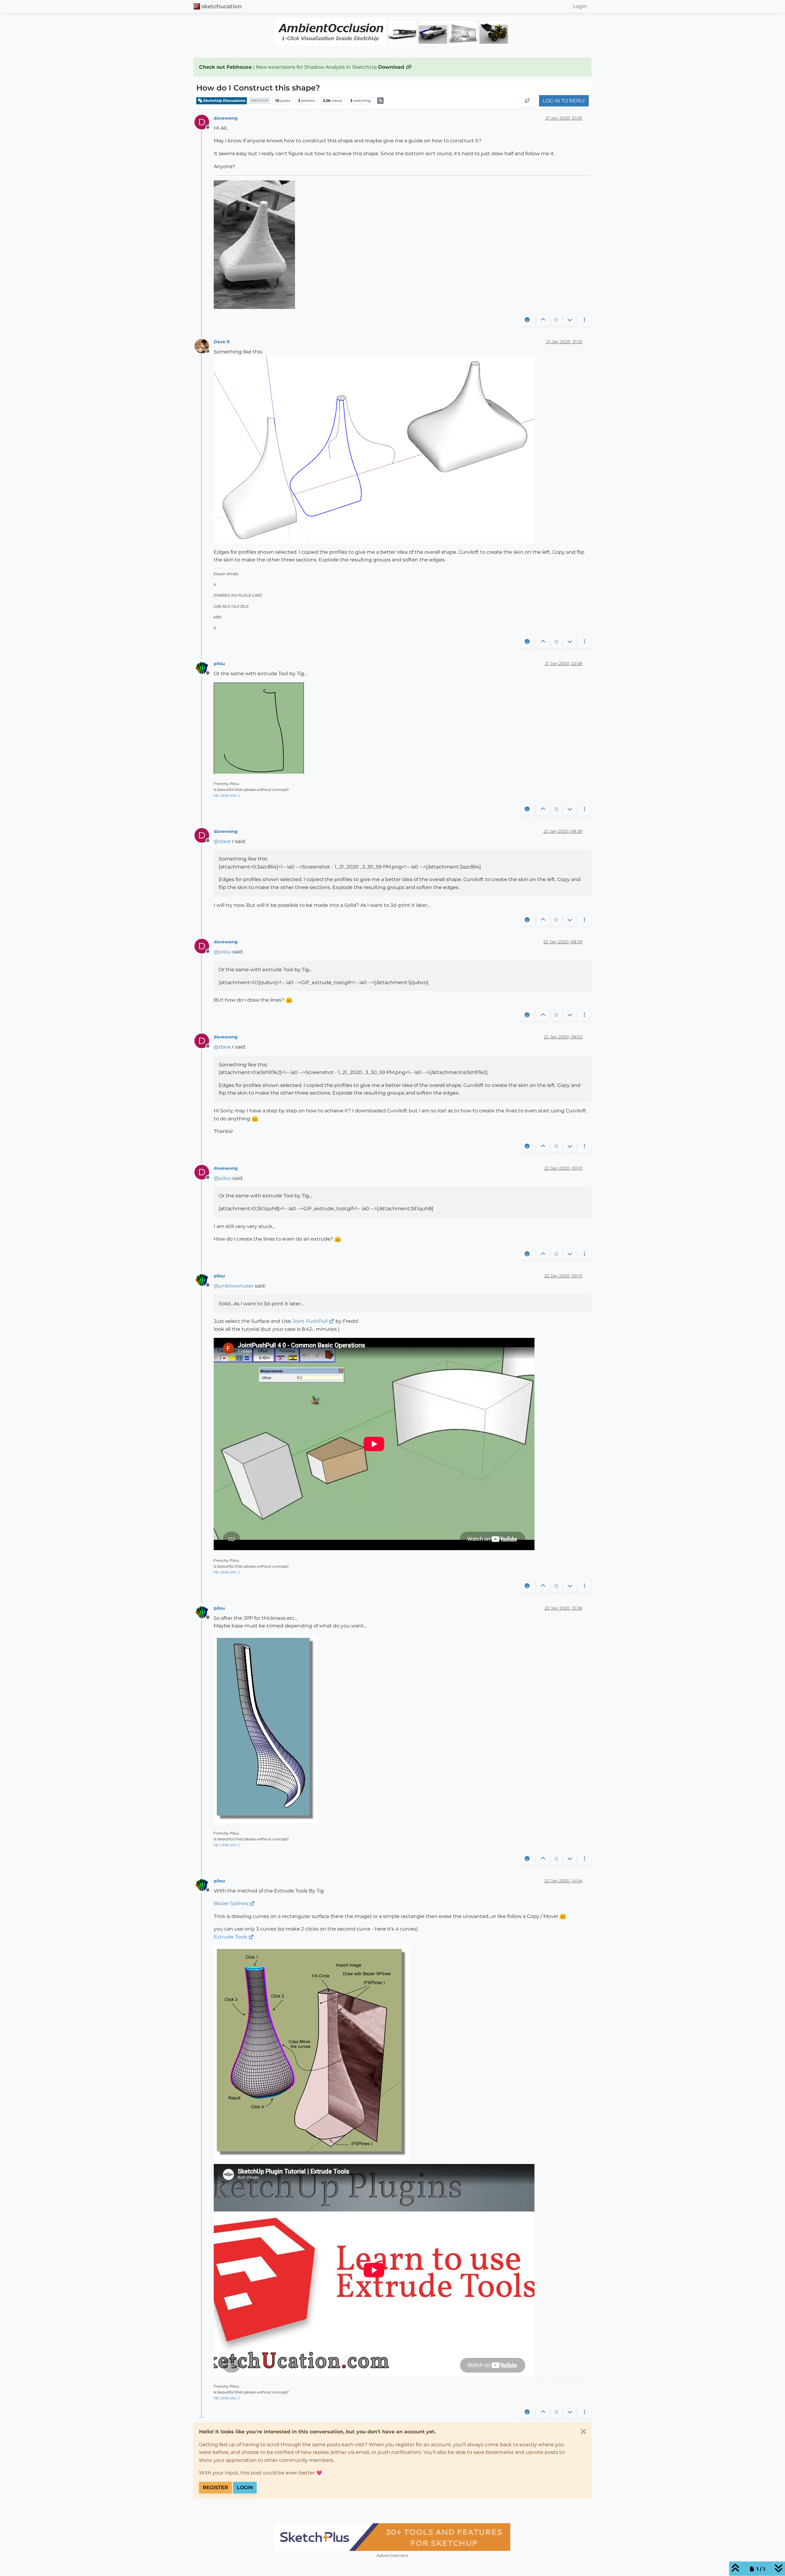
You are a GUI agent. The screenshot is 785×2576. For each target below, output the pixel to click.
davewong (226, 118)
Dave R (222, 342)
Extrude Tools (230, 1937)
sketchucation (222, 6)
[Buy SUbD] (392, 2537)
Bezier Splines (231, 1903)
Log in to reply (564, 101)
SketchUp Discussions (224, 100)
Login (245, 2487)
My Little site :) (226, 795)
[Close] (584, 2432)
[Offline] (204, 346)
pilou (219, 664)
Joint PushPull (310, 1321)
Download (392, 67)
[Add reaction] (527, 320)
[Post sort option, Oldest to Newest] (527, 101)
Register (215, 2487)
